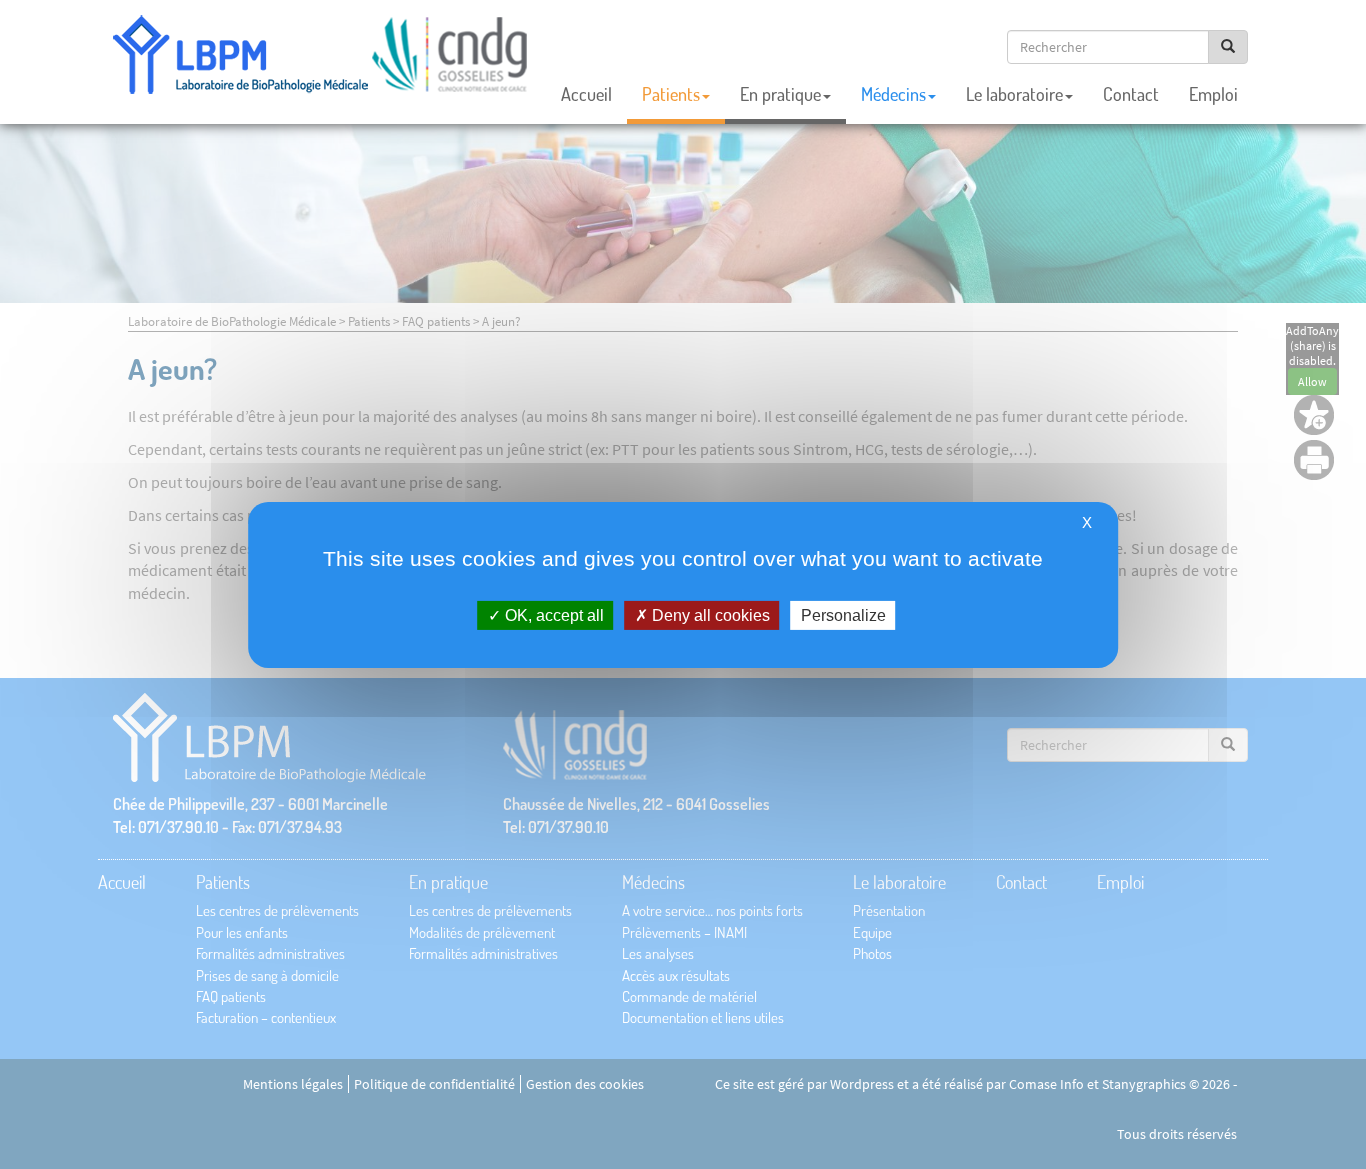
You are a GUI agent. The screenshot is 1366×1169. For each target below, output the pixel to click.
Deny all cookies (709, 614)
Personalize (843, 614)
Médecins (893, 94)
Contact (1131, 94)
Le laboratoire (1014, 94)
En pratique (780, 94)
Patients (671, 94)
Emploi (1213, 94)
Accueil (586, 94)
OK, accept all (552, 614)
